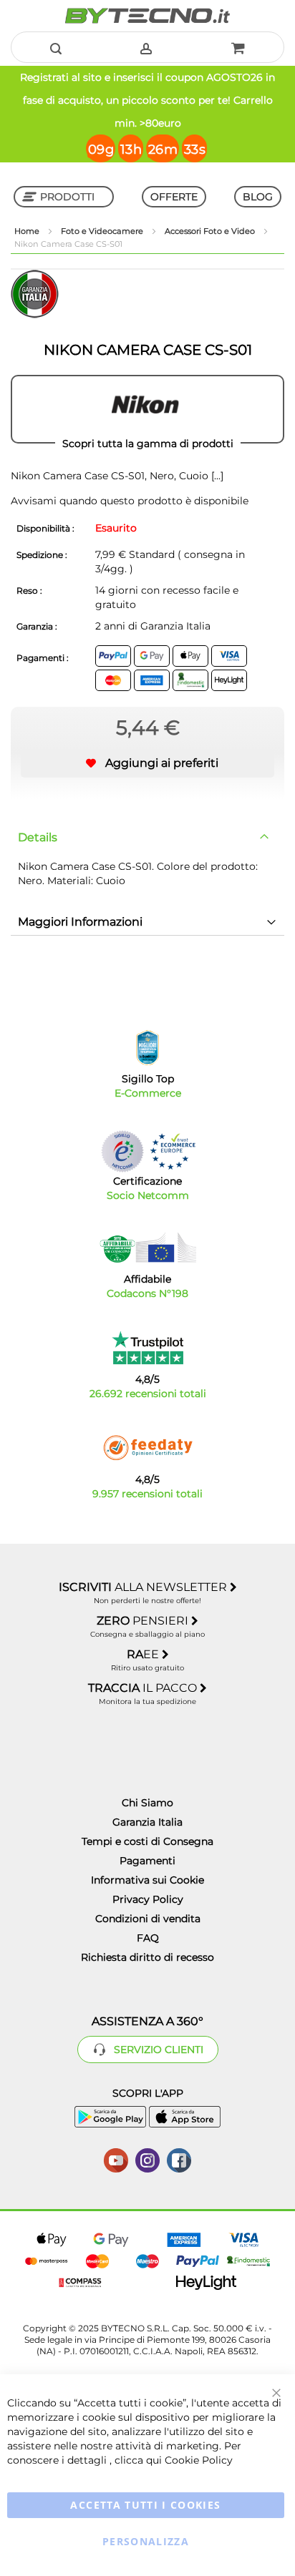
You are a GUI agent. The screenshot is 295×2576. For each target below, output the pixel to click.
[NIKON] (147, 409)
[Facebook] (179, 2159)
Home (28, 231)
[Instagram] (147, 2159)
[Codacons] (147, 1248)
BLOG (258, 197)
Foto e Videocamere (103, 231)
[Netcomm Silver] (122, 1151)
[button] (147, 763)
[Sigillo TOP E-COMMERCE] (147, 1048)
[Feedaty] (147, 1448)
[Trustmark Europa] (173, 1151)
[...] (216, 476)
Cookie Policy (199, 2460)
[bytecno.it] (147, 16)
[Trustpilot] (148, 1348)
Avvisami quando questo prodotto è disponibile (130, 501)
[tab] (147, 838)
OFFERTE (174, 197)
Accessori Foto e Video (211, 231)
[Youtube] (116, 2159)
